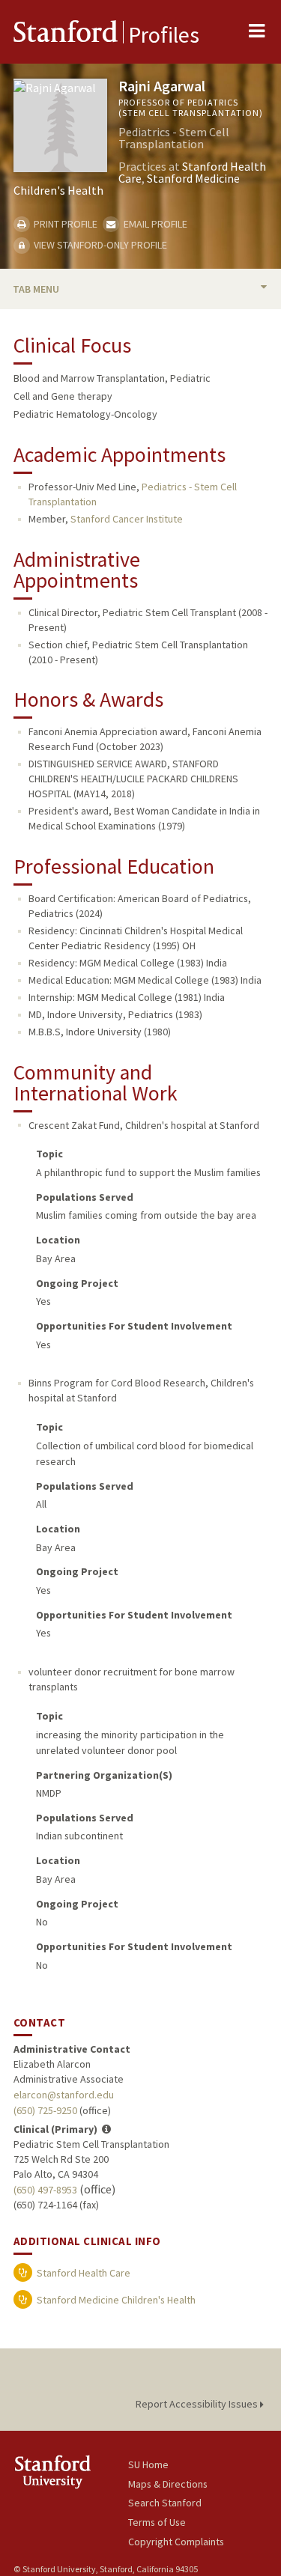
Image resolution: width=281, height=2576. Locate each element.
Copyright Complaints (176, 2542)
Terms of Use (157, 2522)
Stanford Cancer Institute (127, 519)
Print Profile (64, 224)
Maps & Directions (168, 2484)
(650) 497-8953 (45, 2190)
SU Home (148, 2464)
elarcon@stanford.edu (64, 2095)
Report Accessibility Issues (198, 2404)
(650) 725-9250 (45, 2110)
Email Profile (154, 224)
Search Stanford (165, 2503)
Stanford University (71, 2472)
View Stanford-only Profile (99, 245)
